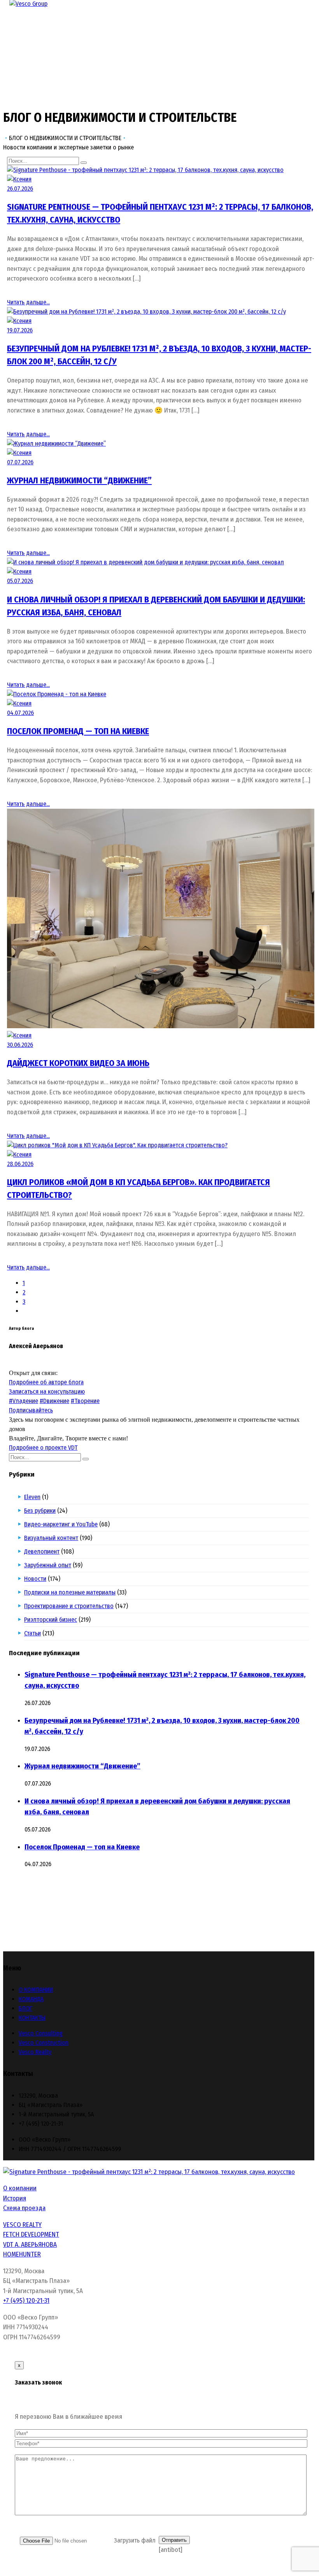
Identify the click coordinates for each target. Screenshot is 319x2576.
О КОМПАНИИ (36, 1990)
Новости (35, 1579)
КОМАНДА (31, 1999)
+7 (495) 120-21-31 (26, 2301)
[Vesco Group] (28, 4)
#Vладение (24, 1401)
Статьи (33, 1633)
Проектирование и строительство (69, 1606)
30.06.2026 (20, 1045)
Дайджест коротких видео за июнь (78, 1063)
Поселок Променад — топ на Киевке (78, 731)
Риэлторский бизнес (51, 1620)
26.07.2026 (20, 189)
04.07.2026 (20, 713)
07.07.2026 (20, 462)
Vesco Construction (44, 2043)
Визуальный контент (51, 1538)
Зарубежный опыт (48, 1565)
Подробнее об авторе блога (46, 1382)
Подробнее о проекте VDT (43, 1448)
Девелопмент (42, 1551)
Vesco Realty (35, 2052)
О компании (20, 2188)
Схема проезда (24, 2208)
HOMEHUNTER (22, 2254)
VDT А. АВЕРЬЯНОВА (30, 2245)
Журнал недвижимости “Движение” (79, 480)
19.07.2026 (20, 330)
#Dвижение (54, 1401)
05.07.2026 (20, 581)
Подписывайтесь (31, 1410)
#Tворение (85, 1401)
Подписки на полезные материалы (70, 1592)
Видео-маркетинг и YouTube (61, 1524)
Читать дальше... (28, 302)
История (15, 2198)
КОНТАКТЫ (32, 2018)
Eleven (32, 1497)
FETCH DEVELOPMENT (31, 2234)
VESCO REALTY (22, 2225)
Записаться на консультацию (47, 1392)
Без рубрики (40, 1511)
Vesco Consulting (41, 2033)
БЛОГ (25, 2008)
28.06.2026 (20, 1164)
